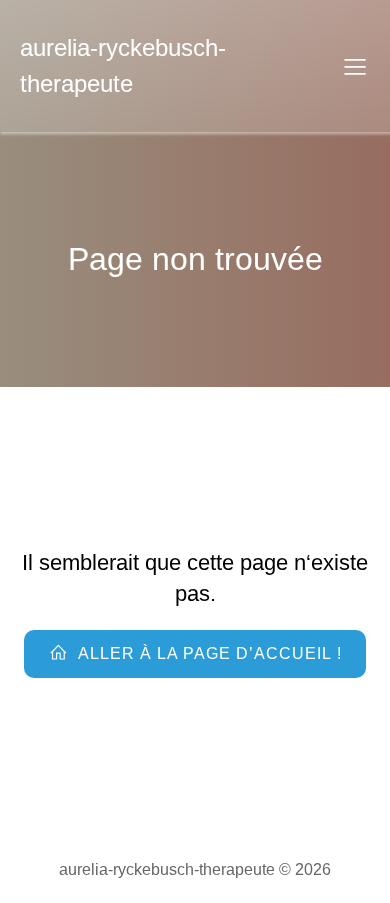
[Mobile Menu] (355, 66)
